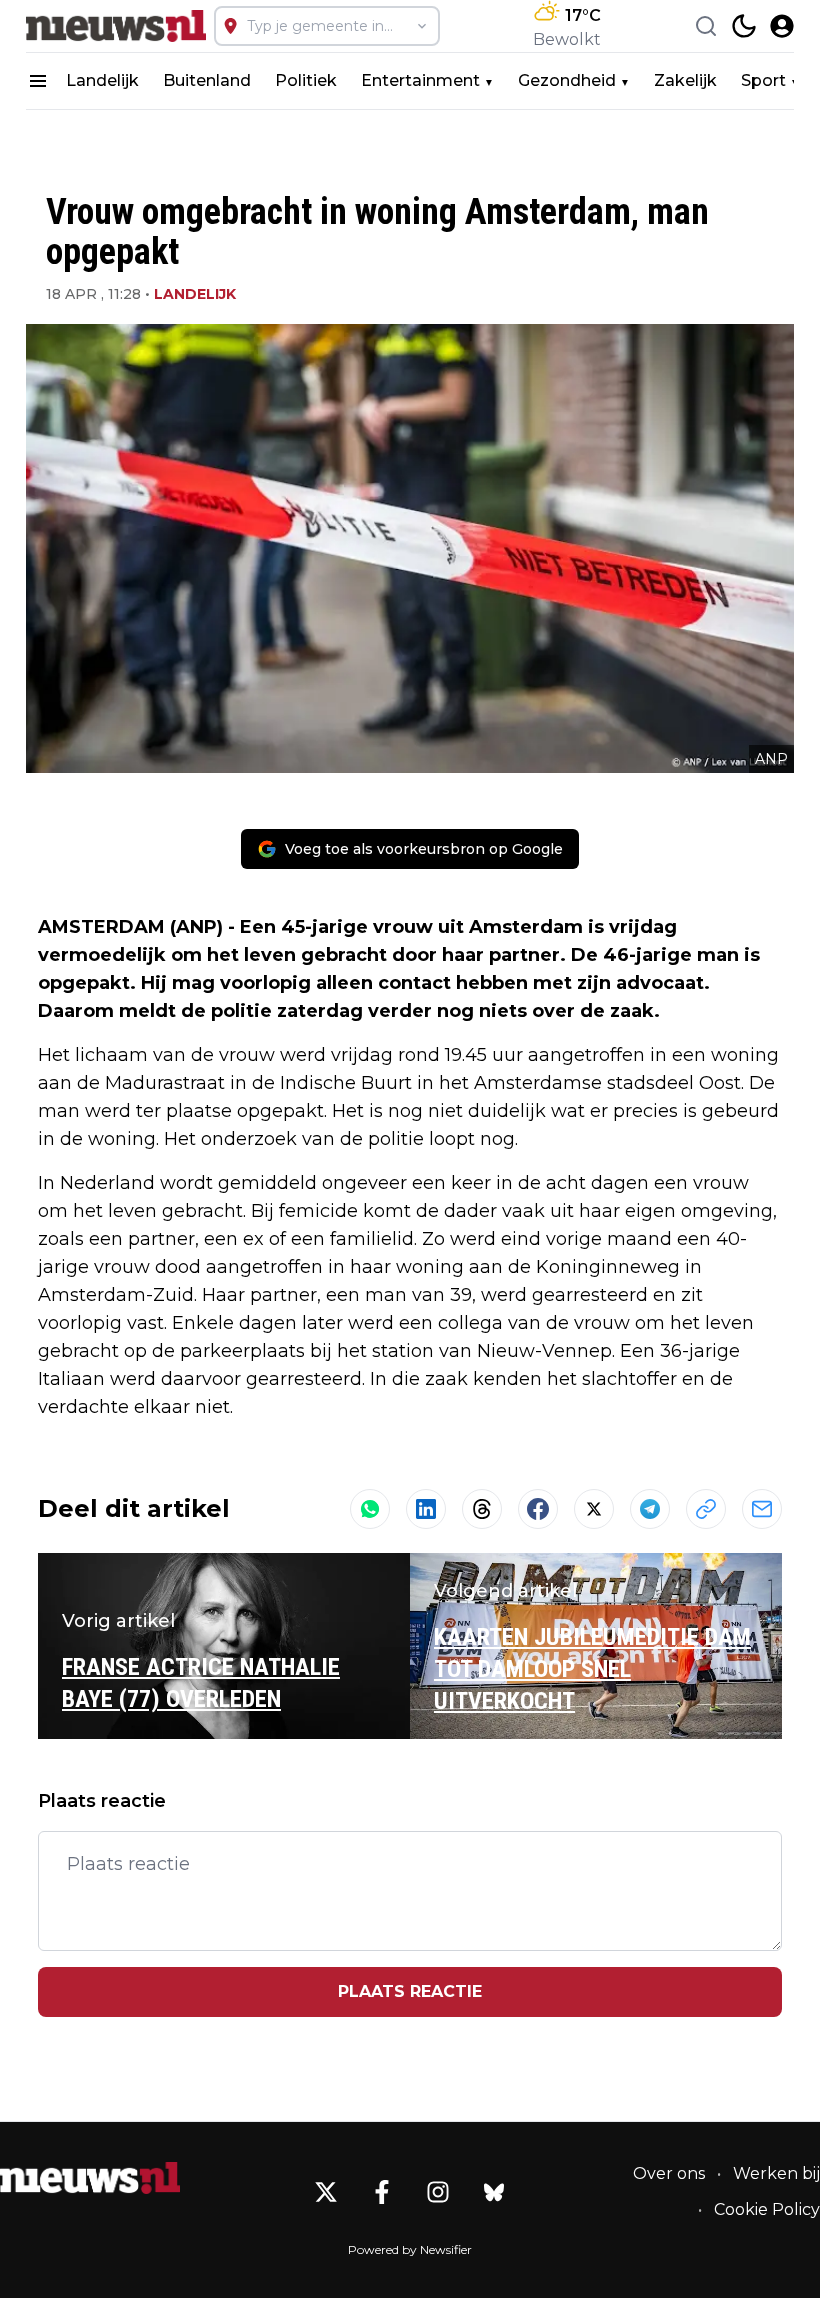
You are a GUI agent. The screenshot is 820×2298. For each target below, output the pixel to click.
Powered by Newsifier (410, 2249)
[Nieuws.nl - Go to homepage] (90, 2178)
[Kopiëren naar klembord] (706, 1509)
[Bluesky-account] (494, 2192)
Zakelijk (685, 80)
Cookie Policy (767, 2209)
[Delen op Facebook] (538, 1509)
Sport (763, 80)
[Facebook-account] (382, 2192)
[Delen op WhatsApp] (370, 1509)
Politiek (306, 80)
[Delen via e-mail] (762, 1509)
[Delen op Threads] (482, 1509)
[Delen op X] (594, 1509)
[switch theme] (744, 26)
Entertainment (420, 80)
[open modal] (782, 26)
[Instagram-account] (438, 2192)
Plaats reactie (410, 1991)
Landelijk (102, 80)
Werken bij (776, 2173)
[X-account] (326, 2192)
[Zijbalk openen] (38, 81)
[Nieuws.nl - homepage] (116, 26)
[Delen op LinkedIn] (426, 1509)
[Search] (706, 26)
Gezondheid (567, 80)
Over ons (669, 2173)
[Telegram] (650, 1509)
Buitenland (207, 80)
